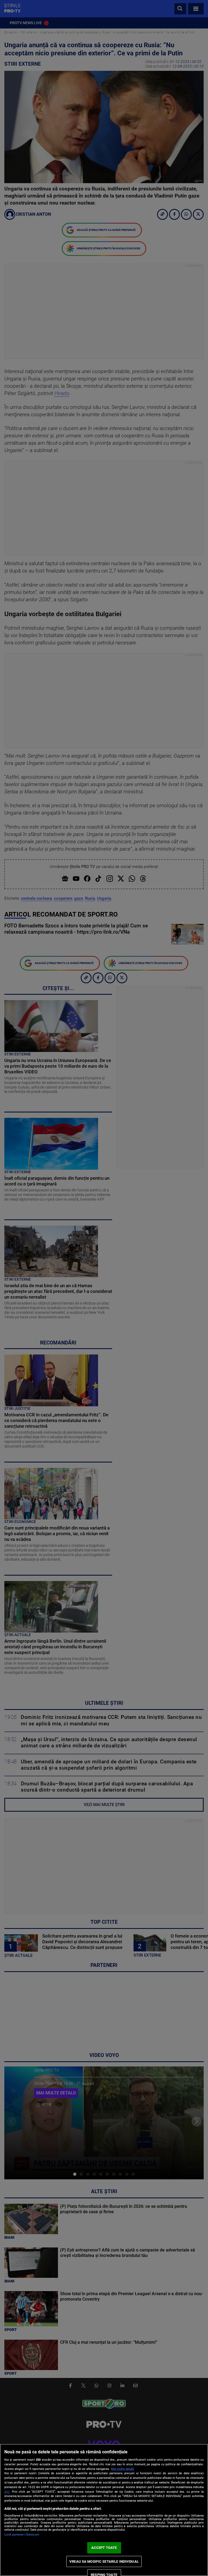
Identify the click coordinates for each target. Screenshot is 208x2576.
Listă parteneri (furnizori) (22, 2535)
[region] (104, 2510)
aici (7, 2492)
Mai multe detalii (123, 2469)
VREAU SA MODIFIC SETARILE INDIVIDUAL (104, 2561)
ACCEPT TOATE (104, 2548)
